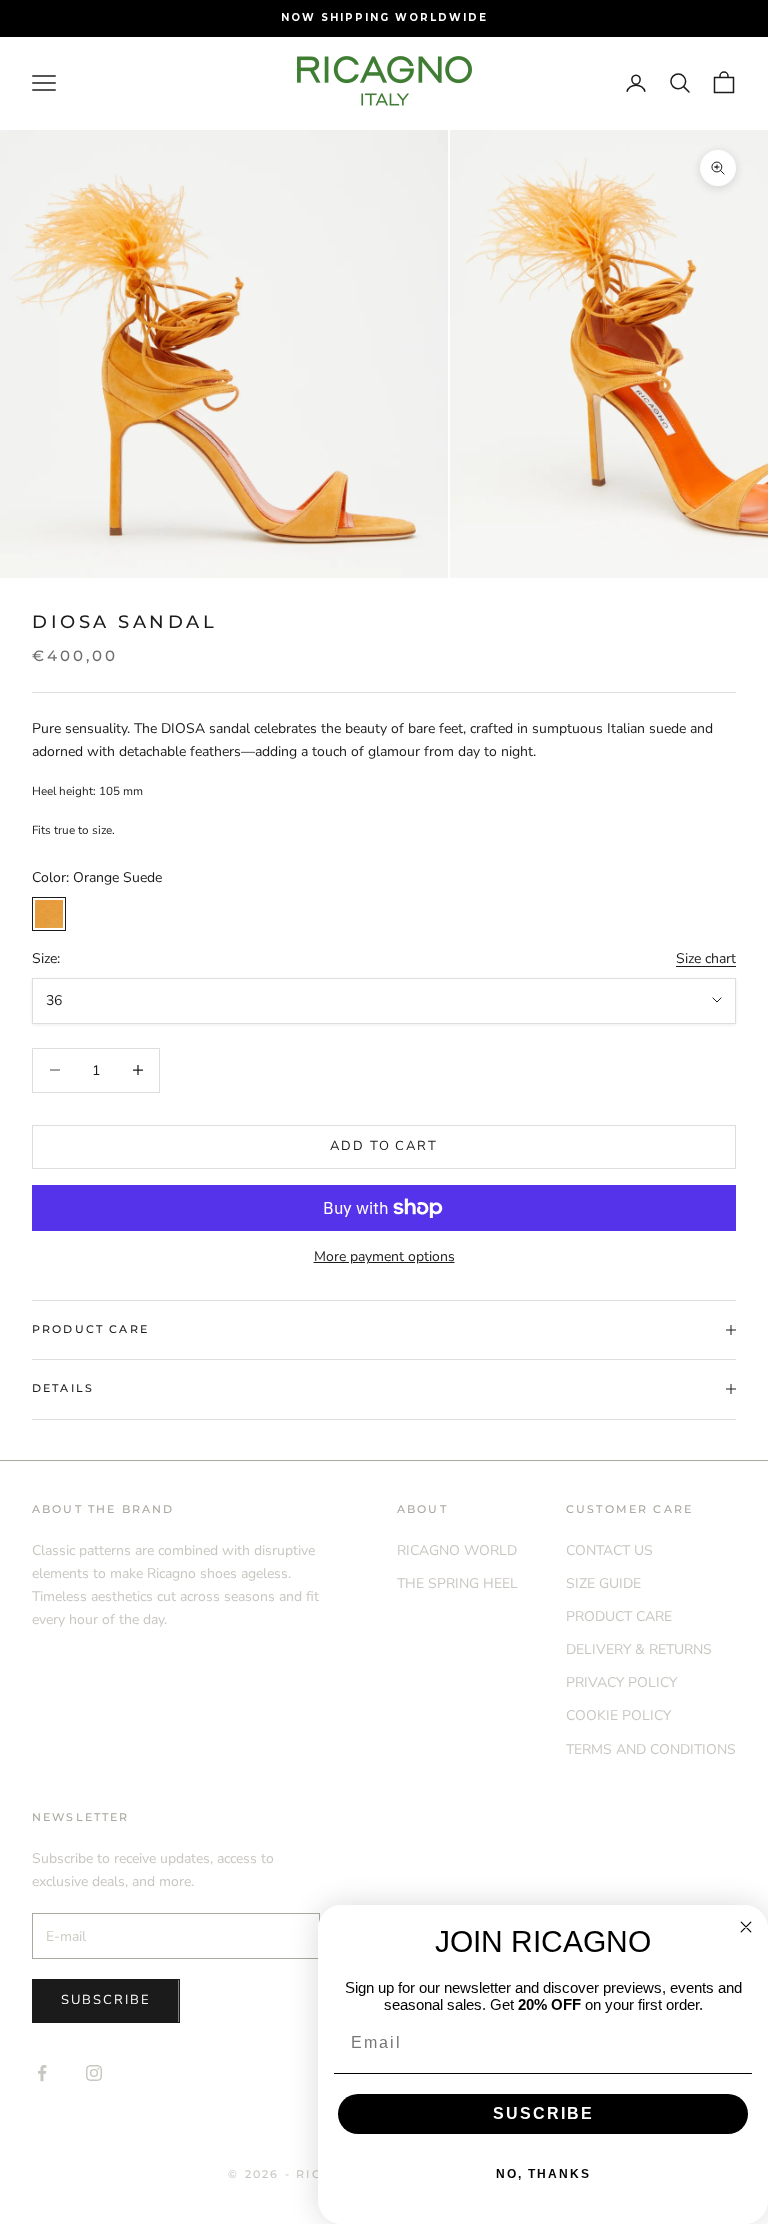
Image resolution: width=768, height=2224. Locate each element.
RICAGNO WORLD (457, 1550)
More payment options (384, 1256)
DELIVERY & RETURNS (639, 1649)
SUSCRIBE (543, 2113)
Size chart (706, 958)
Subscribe (106, 2000)
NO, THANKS (543, 2174)
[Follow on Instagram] (94, 2073)
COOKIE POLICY (618, 1715)
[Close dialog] (746, 1927)
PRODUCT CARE (619, 1616)
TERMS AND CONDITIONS (651, 1749)
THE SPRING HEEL (457, 1583)
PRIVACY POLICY (621, 1682)
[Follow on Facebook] (42, 2073)
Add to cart (384, 1146)
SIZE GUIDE (603, 1583)
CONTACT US (609, 1550)
